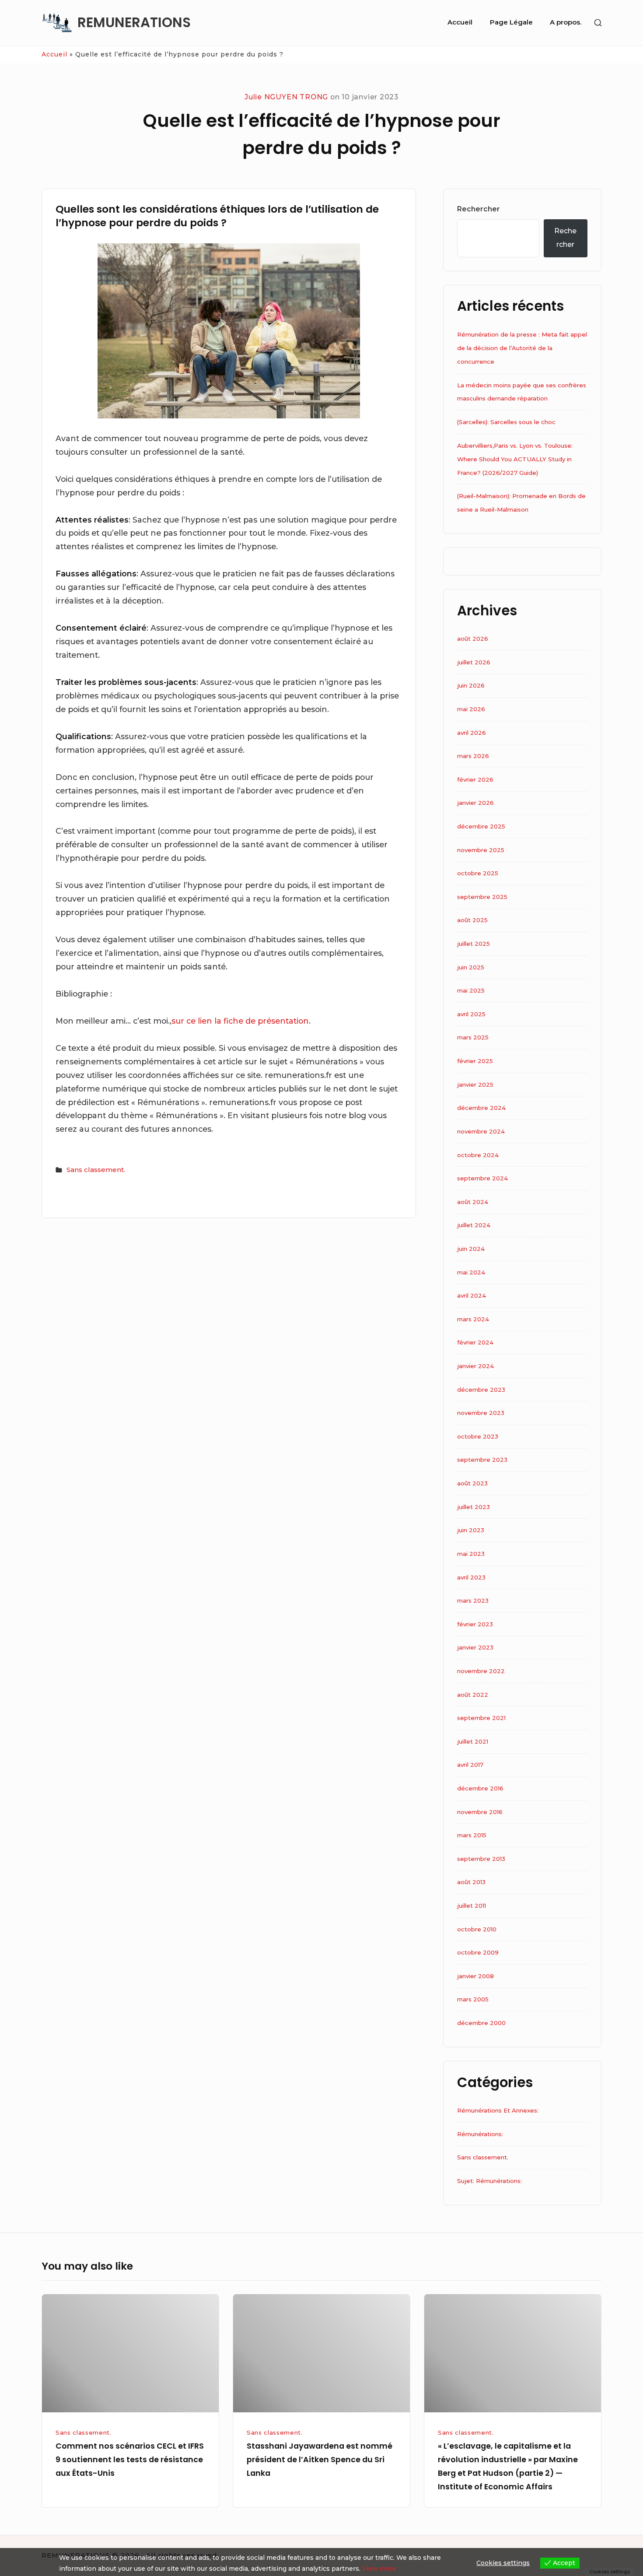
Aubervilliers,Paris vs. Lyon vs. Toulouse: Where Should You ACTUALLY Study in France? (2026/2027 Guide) (515, 459)
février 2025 (475, 1061)
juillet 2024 (474, 1225)
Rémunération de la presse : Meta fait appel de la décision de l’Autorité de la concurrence (522, 348)
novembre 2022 (481, 1671)
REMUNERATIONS (134, 23)
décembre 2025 (481, 826)
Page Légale (511, 22)
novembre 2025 (481, 850)
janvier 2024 (475, 1366)
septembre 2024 (482, 1178)
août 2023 (472, 1483)
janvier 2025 (475, 1084)
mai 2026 (471, 709)
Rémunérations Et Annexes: (498, 2110)
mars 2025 (473, 1037)
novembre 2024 (481, 1131)
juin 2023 (471, 1530)
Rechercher (479, 209)
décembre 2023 (481, 1390)
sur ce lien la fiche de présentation (240, 1021)
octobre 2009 (478, 1952)
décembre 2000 (481, 2023)
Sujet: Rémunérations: (489, 2181)
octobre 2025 (478, 873)
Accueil (460, 22)
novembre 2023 (481, 1413)
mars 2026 (473, 756)
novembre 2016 (480, 1812)
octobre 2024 (478, 1155)
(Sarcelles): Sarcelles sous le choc (506, 422)
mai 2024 (471, 1272)
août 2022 (473, 1695)
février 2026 (475, 779)
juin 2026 (471, 685)
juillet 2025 (474, 944)
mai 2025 (471, 990)
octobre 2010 (477, 1929)
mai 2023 (471, 1554)
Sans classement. (96, 1170)
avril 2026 (472, 733)
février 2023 (475, 1624)
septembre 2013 (481, 1859)
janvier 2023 (475, 1647)
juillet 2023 (474, 1507)
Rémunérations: (480, 2134)
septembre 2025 (482, 897)
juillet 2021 (473, 1741)
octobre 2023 (478, 1436)
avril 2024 (472, 1295)
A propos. (566, 22)
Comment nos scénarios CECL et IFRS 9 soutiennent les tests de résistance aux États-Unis (130, 2459)
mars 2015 (472, 1835)
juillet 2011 (472, 1906)
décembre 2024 (481, 1108)
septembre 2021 (481, 1718)
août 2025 (472, 920)
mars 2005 (473, 1999)
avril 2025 (471, 1014)
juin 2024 (471, 1249)
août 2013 (471, 1882)
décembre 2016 (480, 1788)
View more (379, 2569)
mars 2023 (473, 1600)
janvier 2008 (475, 1976)
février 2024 (475, 1342)
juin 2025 (471, 967)
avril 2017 (470, 1765)
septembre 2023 (482, 1460)
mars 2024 (473, 1319)
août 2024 (473, 1202)
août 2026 (473, 639)
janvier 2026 (475, 803)
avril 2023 (471, 1577)
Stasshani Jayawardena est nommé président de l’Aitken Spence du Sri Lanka (320, 2459)
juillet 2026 (474, 662)
